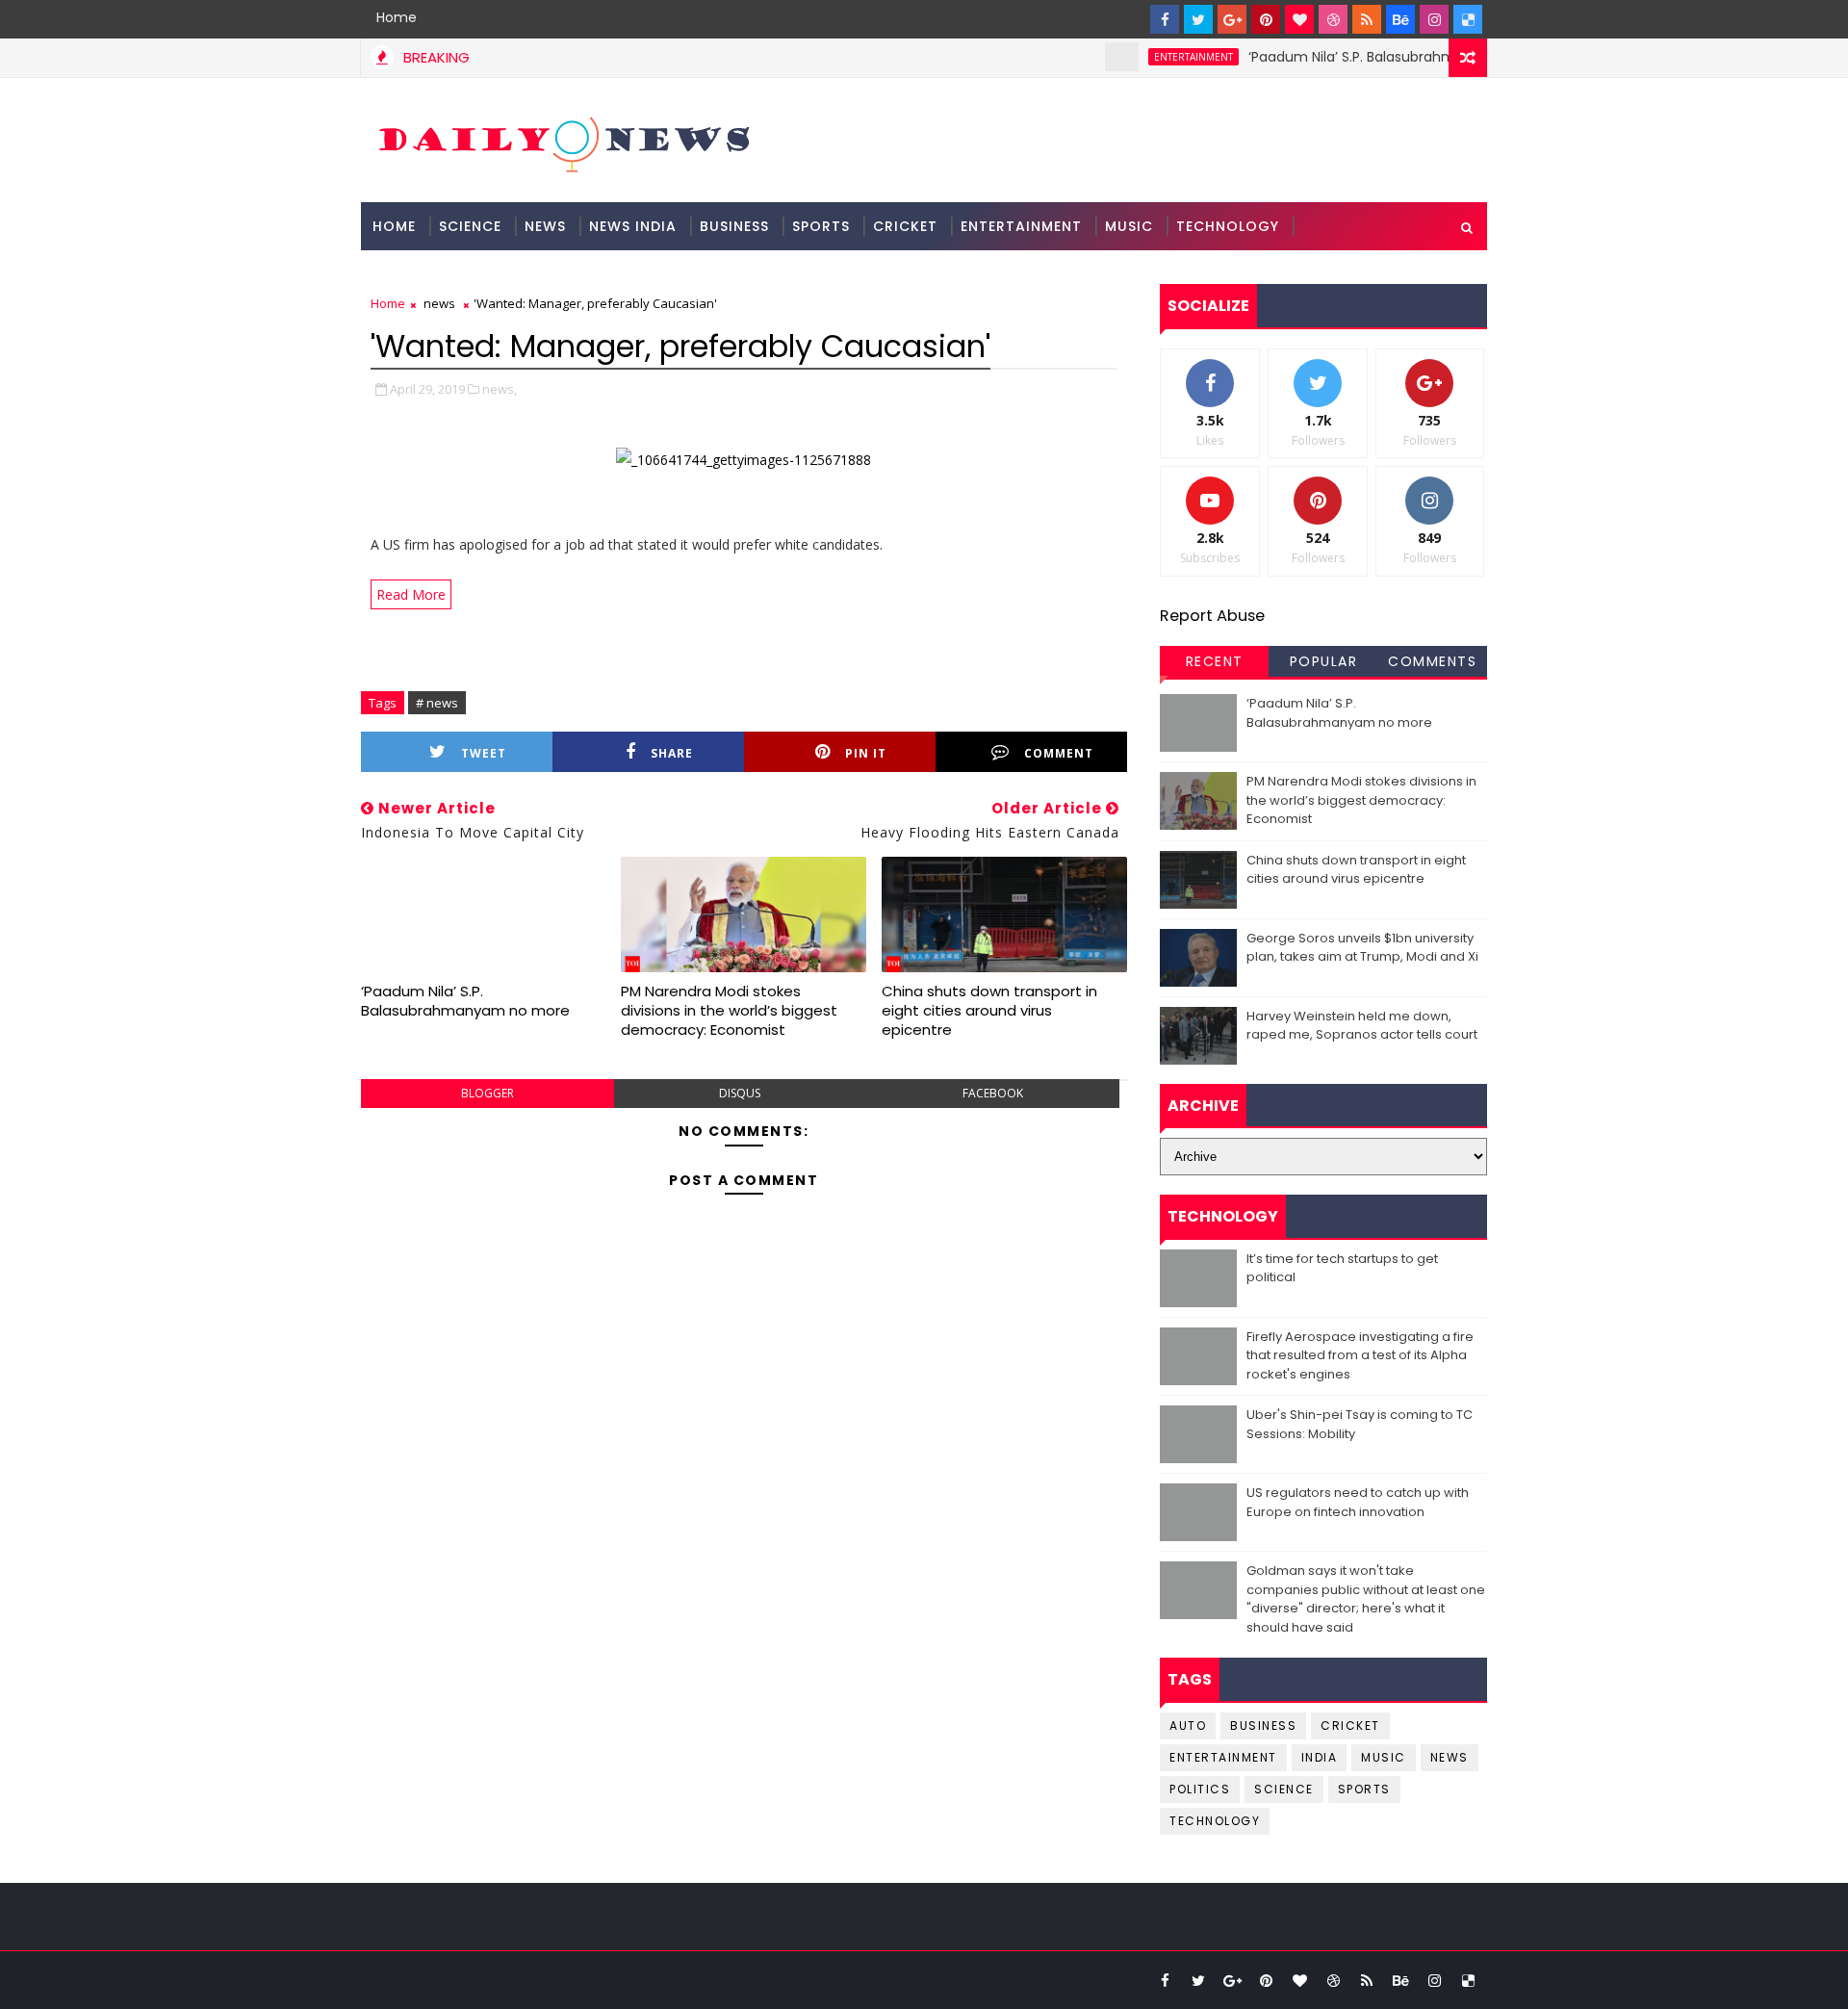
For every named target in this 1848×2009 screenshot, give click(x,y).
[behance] (1400, 19)
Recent (1215, 661)
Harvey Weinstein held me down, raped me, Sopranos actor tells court (1362, 1026)
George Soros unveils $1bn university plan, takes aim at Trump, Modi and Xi (1362, 948)
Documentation (439, 274)
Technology (1228, 226)
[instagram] (1434, 19)
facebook (993, 1093)
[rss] (1367, 19)
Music (1129, 226)
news (439, 303)
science (470, 226)
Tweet (484, 753)
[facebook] (1165, 19)
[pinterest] (1266, 19)
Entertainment (1021, 226)
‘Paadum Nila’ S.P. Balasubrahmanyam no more (1374, 57)
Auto (1188, 1726)
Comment (1059, 753)
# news (437, 703)
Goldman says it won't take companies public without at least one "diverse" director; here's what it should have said (1366, 1599)
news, (500, 389)
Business (734, 226)
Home (397, 17)
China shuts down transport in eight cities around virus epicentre (989, 1011)
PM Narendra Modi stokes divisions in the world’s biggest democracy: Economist (729, 1011)
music (1384, 1757)
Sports (821, 226)
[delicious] (1468, 19)
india (1320, 1757)
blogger (488, 1093)
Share (672, 753)
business (1263, 1726)
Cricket (905, 226)
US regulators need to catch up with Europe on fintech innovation (1358, 1502)
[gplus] (1232, 19)
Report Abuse (1212, 616)
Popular (1324, 661)
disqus (740, 1093)
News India (633, 226)
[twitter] (1198, 19)
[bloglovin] (1299, 19)
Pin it (866, 753)
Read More (411, 594)
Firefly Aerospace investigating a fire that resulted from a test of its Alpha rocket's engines (1360, 1355)
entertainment (1161, 57)
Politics (1200, 1789)
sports (1364, 1789)
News (545, 226)
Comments (1432, 661)
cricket (1350, 1726)
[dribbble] (1333, 19)
